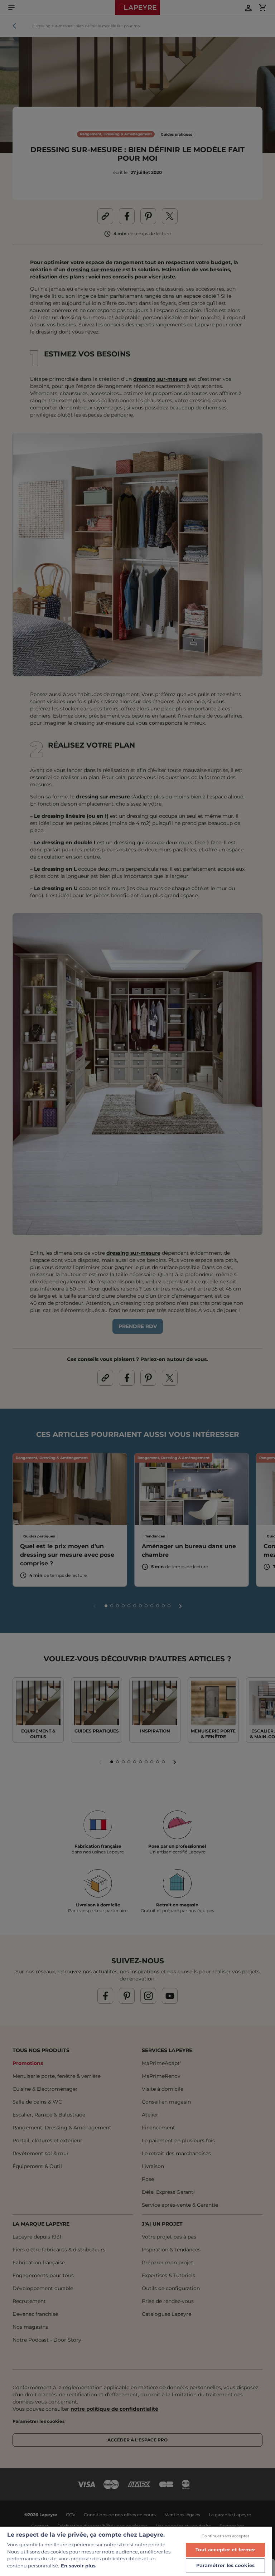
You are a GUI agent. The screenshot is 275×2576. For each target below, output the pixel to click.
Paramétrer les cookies (225, 2565)
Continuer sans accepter (225, 2536)
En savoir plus (78, 2566)
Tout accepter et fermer (226, 2550)
